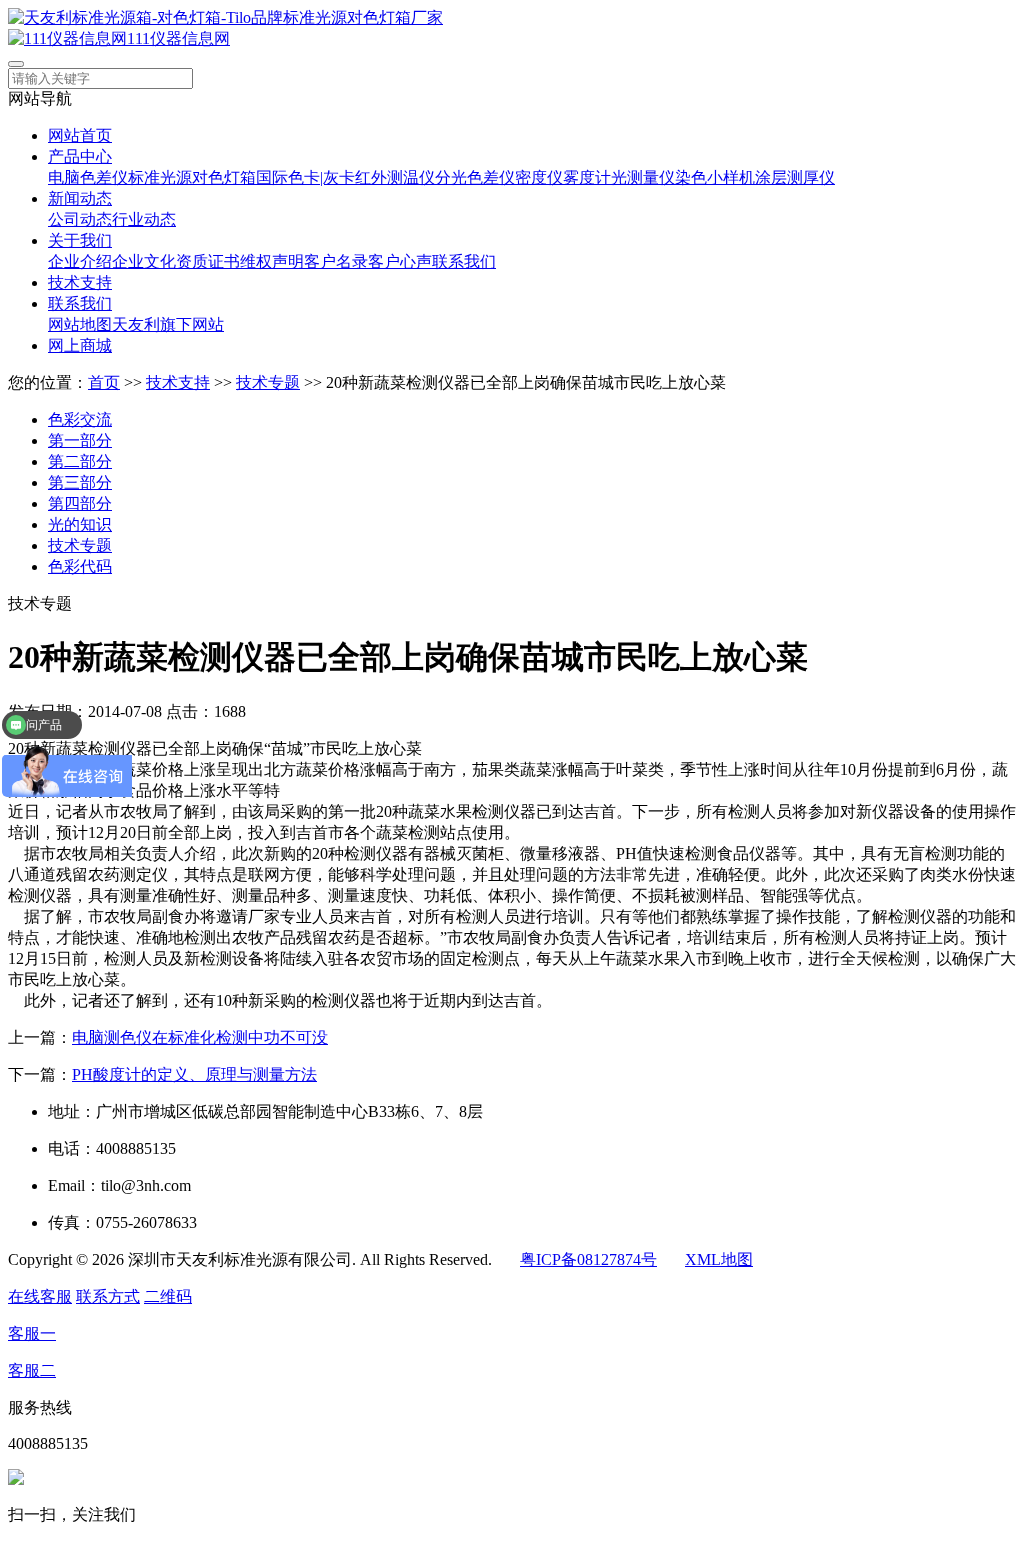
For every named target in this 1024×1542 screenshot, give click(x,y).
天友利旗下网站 (168, 324)
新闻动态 (80, 198)
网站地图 (80, 324)
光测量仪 (643, 177)
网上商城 (80, 345)
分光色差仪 (475, 177)
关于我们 (80, 240)
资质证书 (208, 261)
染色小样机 (715, 177)
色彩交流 (80, 419)
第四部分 (80, 503)
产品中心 (80, 156)
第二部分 (80, 461)
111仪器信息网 (178, 38)
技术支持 (80, 282)
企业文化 (144, 261)
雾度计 (587, 177)
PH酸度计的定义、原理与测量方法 (194, 1074)
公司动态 (80, 219)
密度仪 (539, 177)
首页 (104, 382)
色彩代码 (80, 566)
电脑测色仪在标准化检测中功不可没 (200, 1037)
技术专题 (268, 382)
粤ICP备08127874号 (588, 1259)
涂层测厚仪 (795, 177)
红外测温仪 (395, 177)
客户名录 (336, 261)
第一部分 (80, 440)
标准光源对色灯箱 (192, 177)
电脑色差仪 (88, 177)
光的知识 (80, 524)
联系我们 (464, 261)
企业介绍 (80, 261)
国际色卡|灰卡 (305, 177)
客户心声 (400, 261)
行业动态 (144, 219)
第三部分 (80, 482)
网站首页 (80, 135)
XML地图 (719, 1259)
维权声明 (272, 261)
